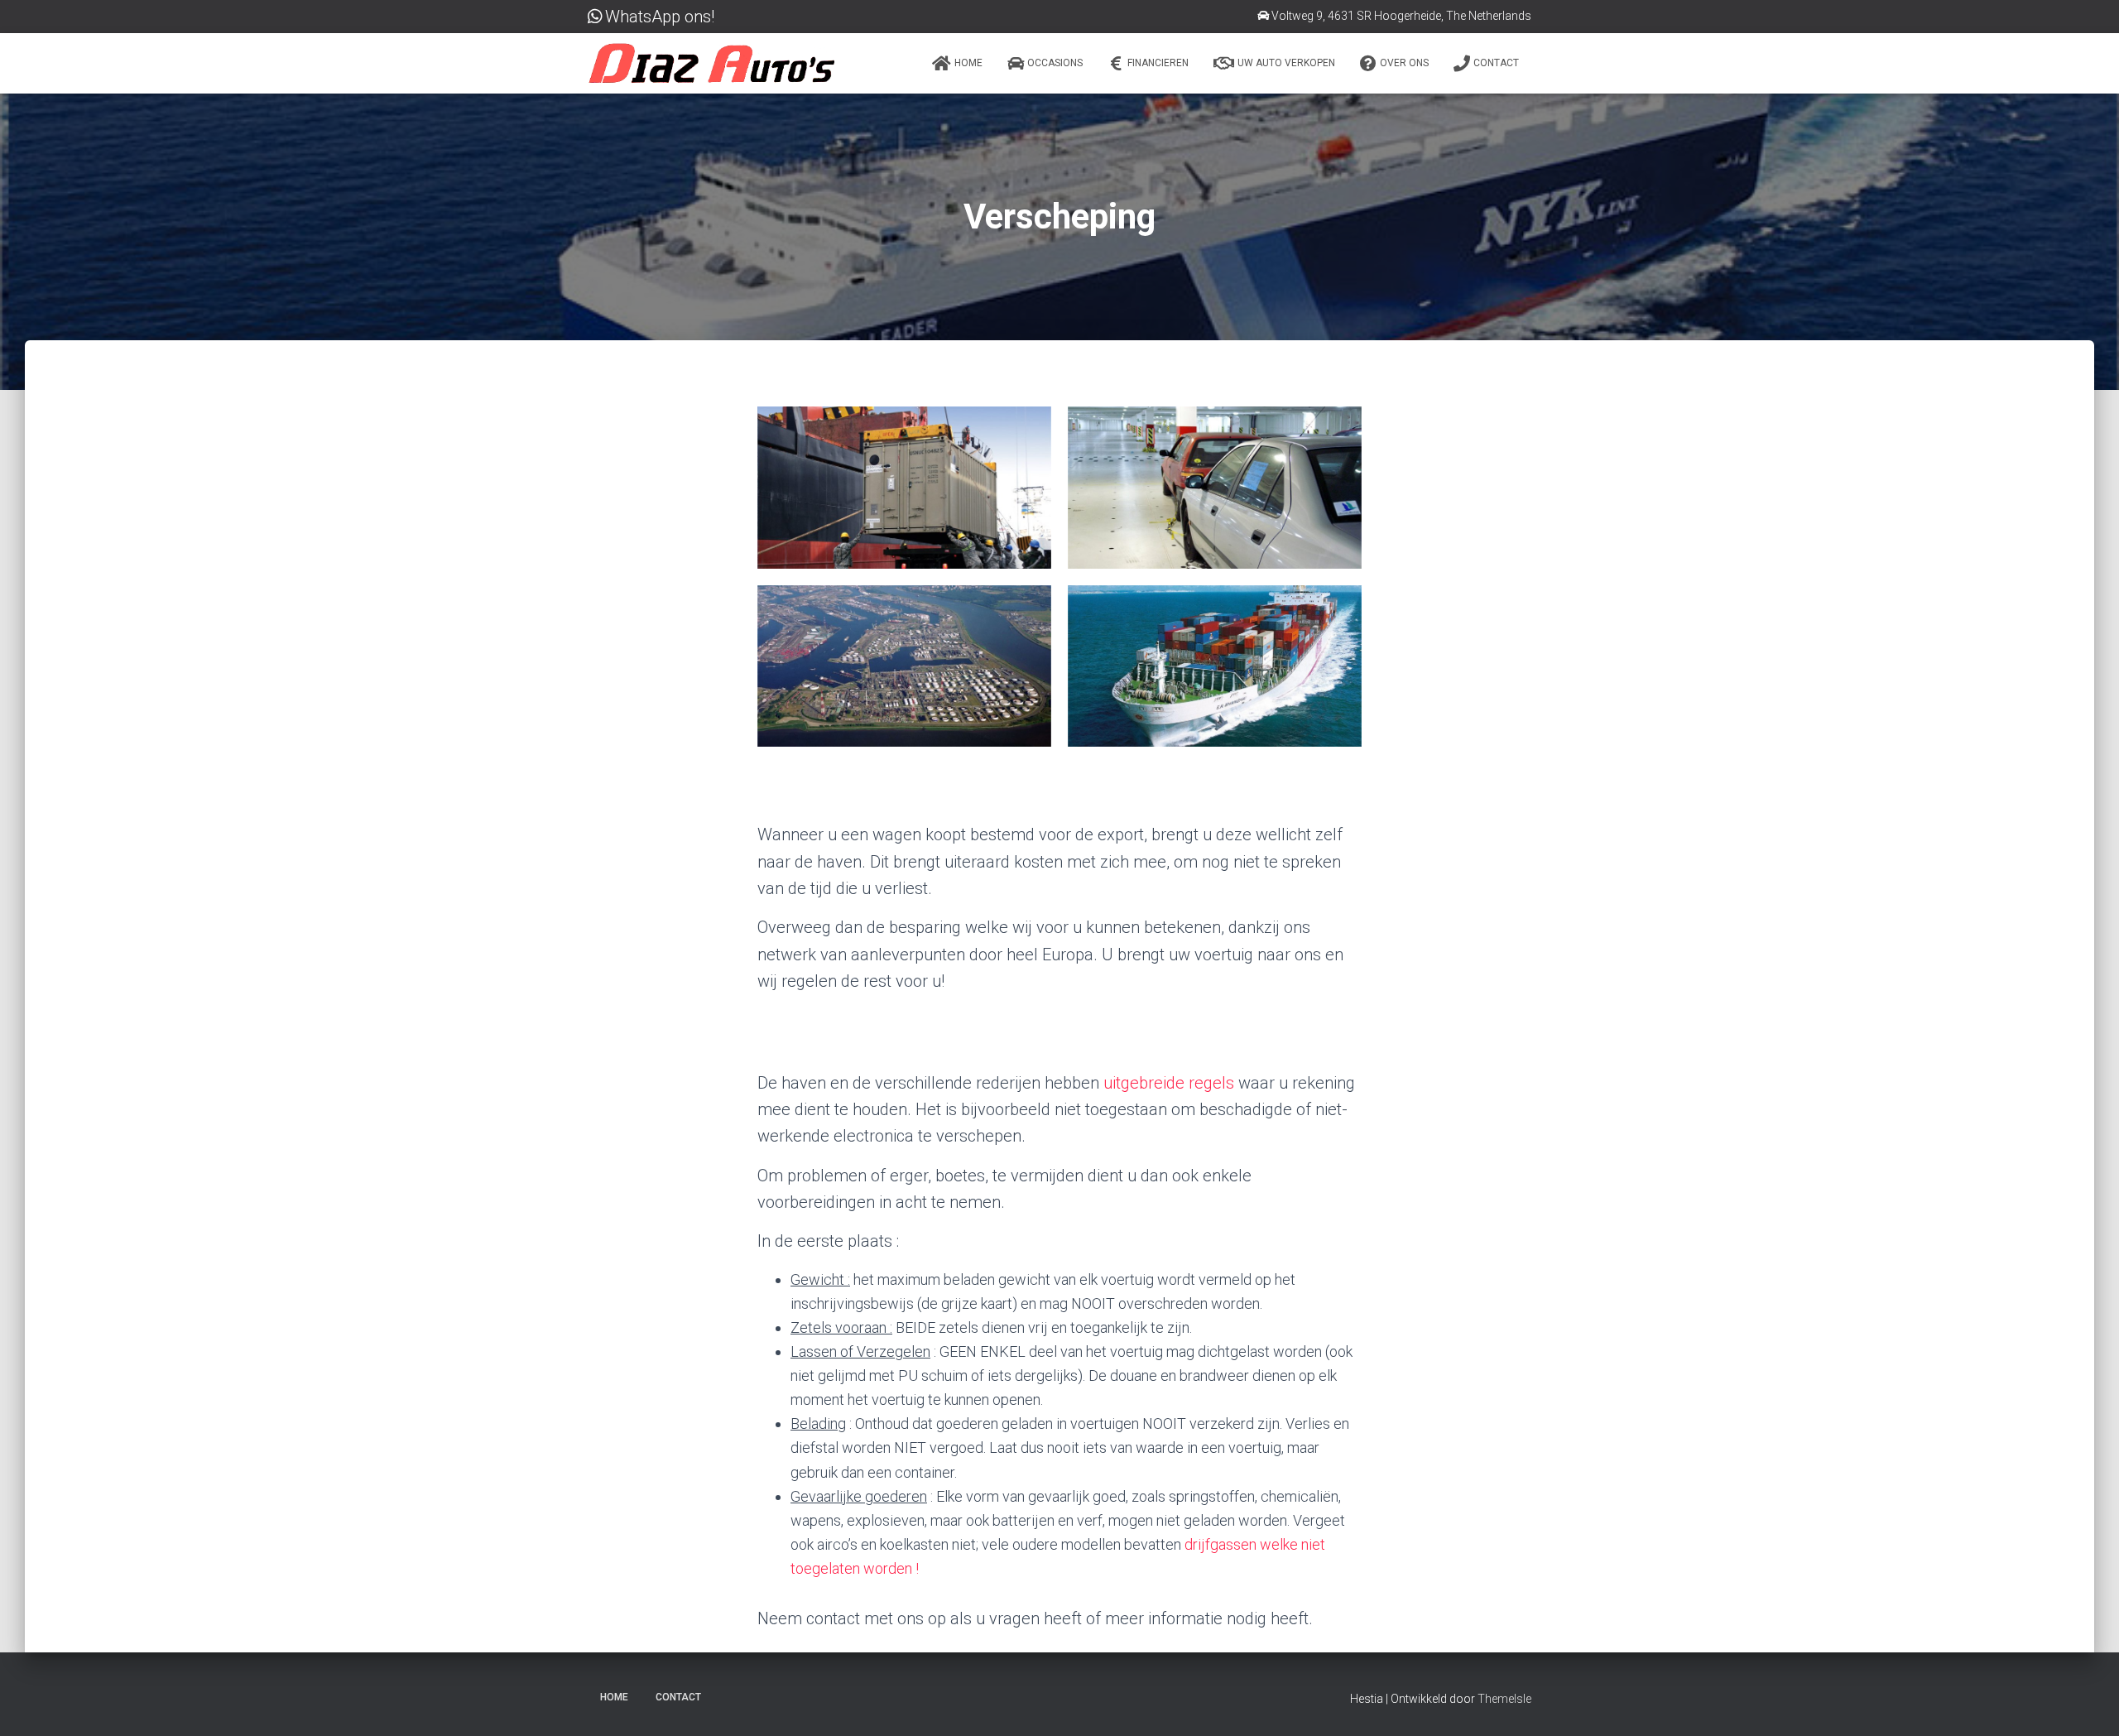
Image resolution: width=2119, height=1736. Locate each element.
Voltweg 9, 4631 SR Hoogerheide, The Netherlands (1401, 16)
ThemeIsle (1504, 1699)
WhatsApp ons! (660, 17)
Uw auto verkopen (1286, 63)
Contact (1496, 63)
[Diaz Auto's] (712, 63)
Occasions (1055, 63)
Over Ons (1404, 63)
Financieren (1158, 63)
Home (968, 63)
